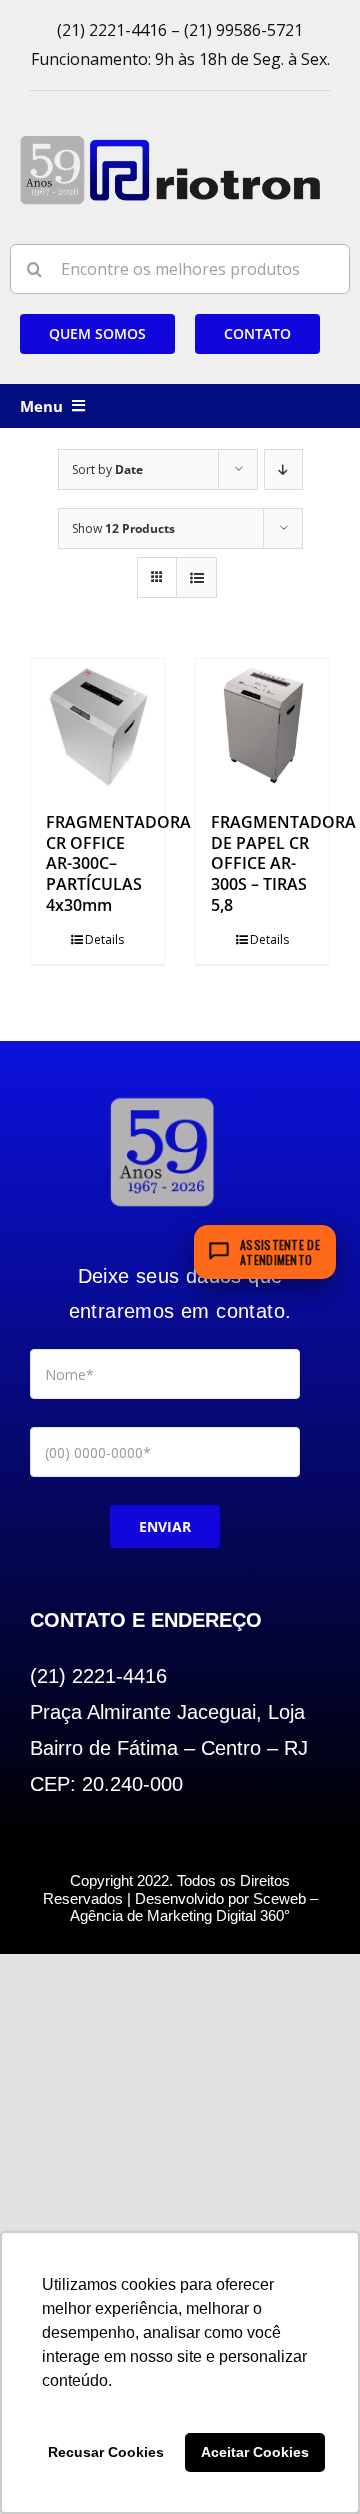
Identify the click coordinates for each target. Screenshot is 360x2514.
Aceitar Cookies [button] (255, 2452)
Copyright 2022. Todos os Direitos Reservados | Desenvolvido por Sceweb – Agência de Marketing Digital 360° (180, 1898)
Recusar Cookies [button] (106, 2452)
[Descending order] (283, 469)
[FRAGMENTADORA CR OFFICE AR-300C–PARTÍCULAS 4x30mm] (97, 725)
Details (104, 939)
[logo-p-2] (162, 1097)
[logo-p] (170, 142)
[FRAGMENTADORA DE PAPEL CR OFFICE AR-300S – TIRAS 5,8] (262, 725)
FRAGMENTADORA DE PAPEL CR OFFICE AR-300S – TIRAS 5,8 (283, 863)
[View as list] (196, 577)
